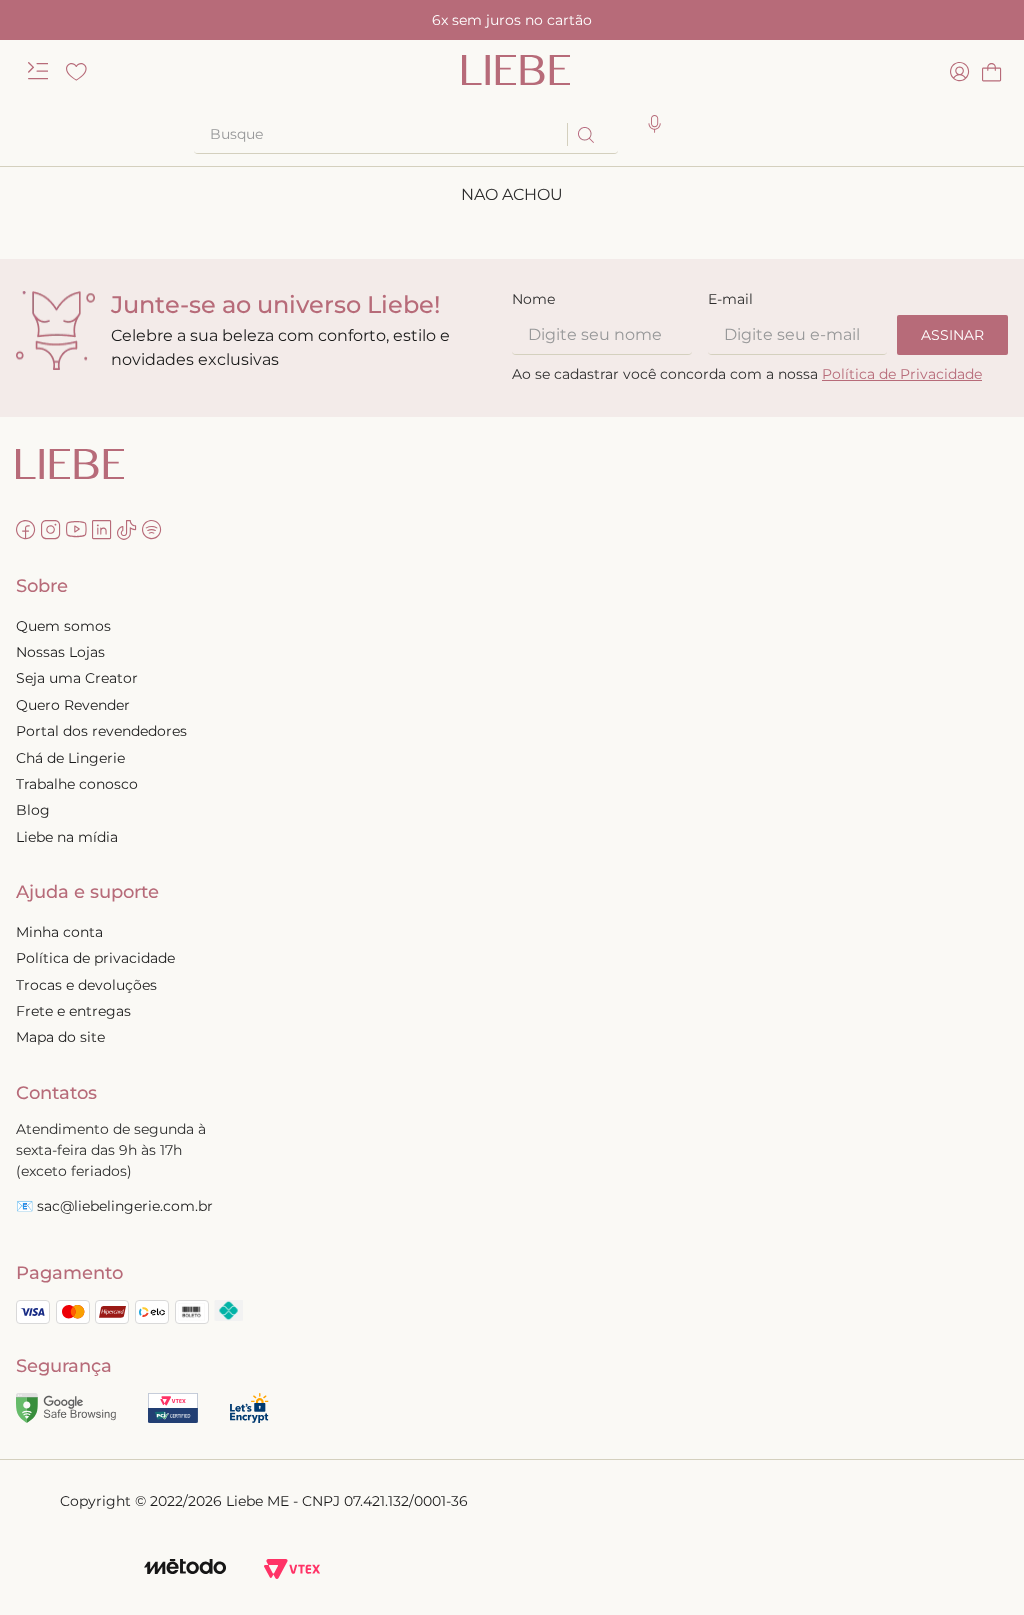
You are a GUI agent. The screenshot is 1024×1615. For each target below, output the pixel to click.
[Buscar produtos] (584, 134)
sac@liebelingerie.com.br (125, 1206)
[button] (655, 124)
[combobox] (406, 135)
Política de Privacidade (902, 374)
